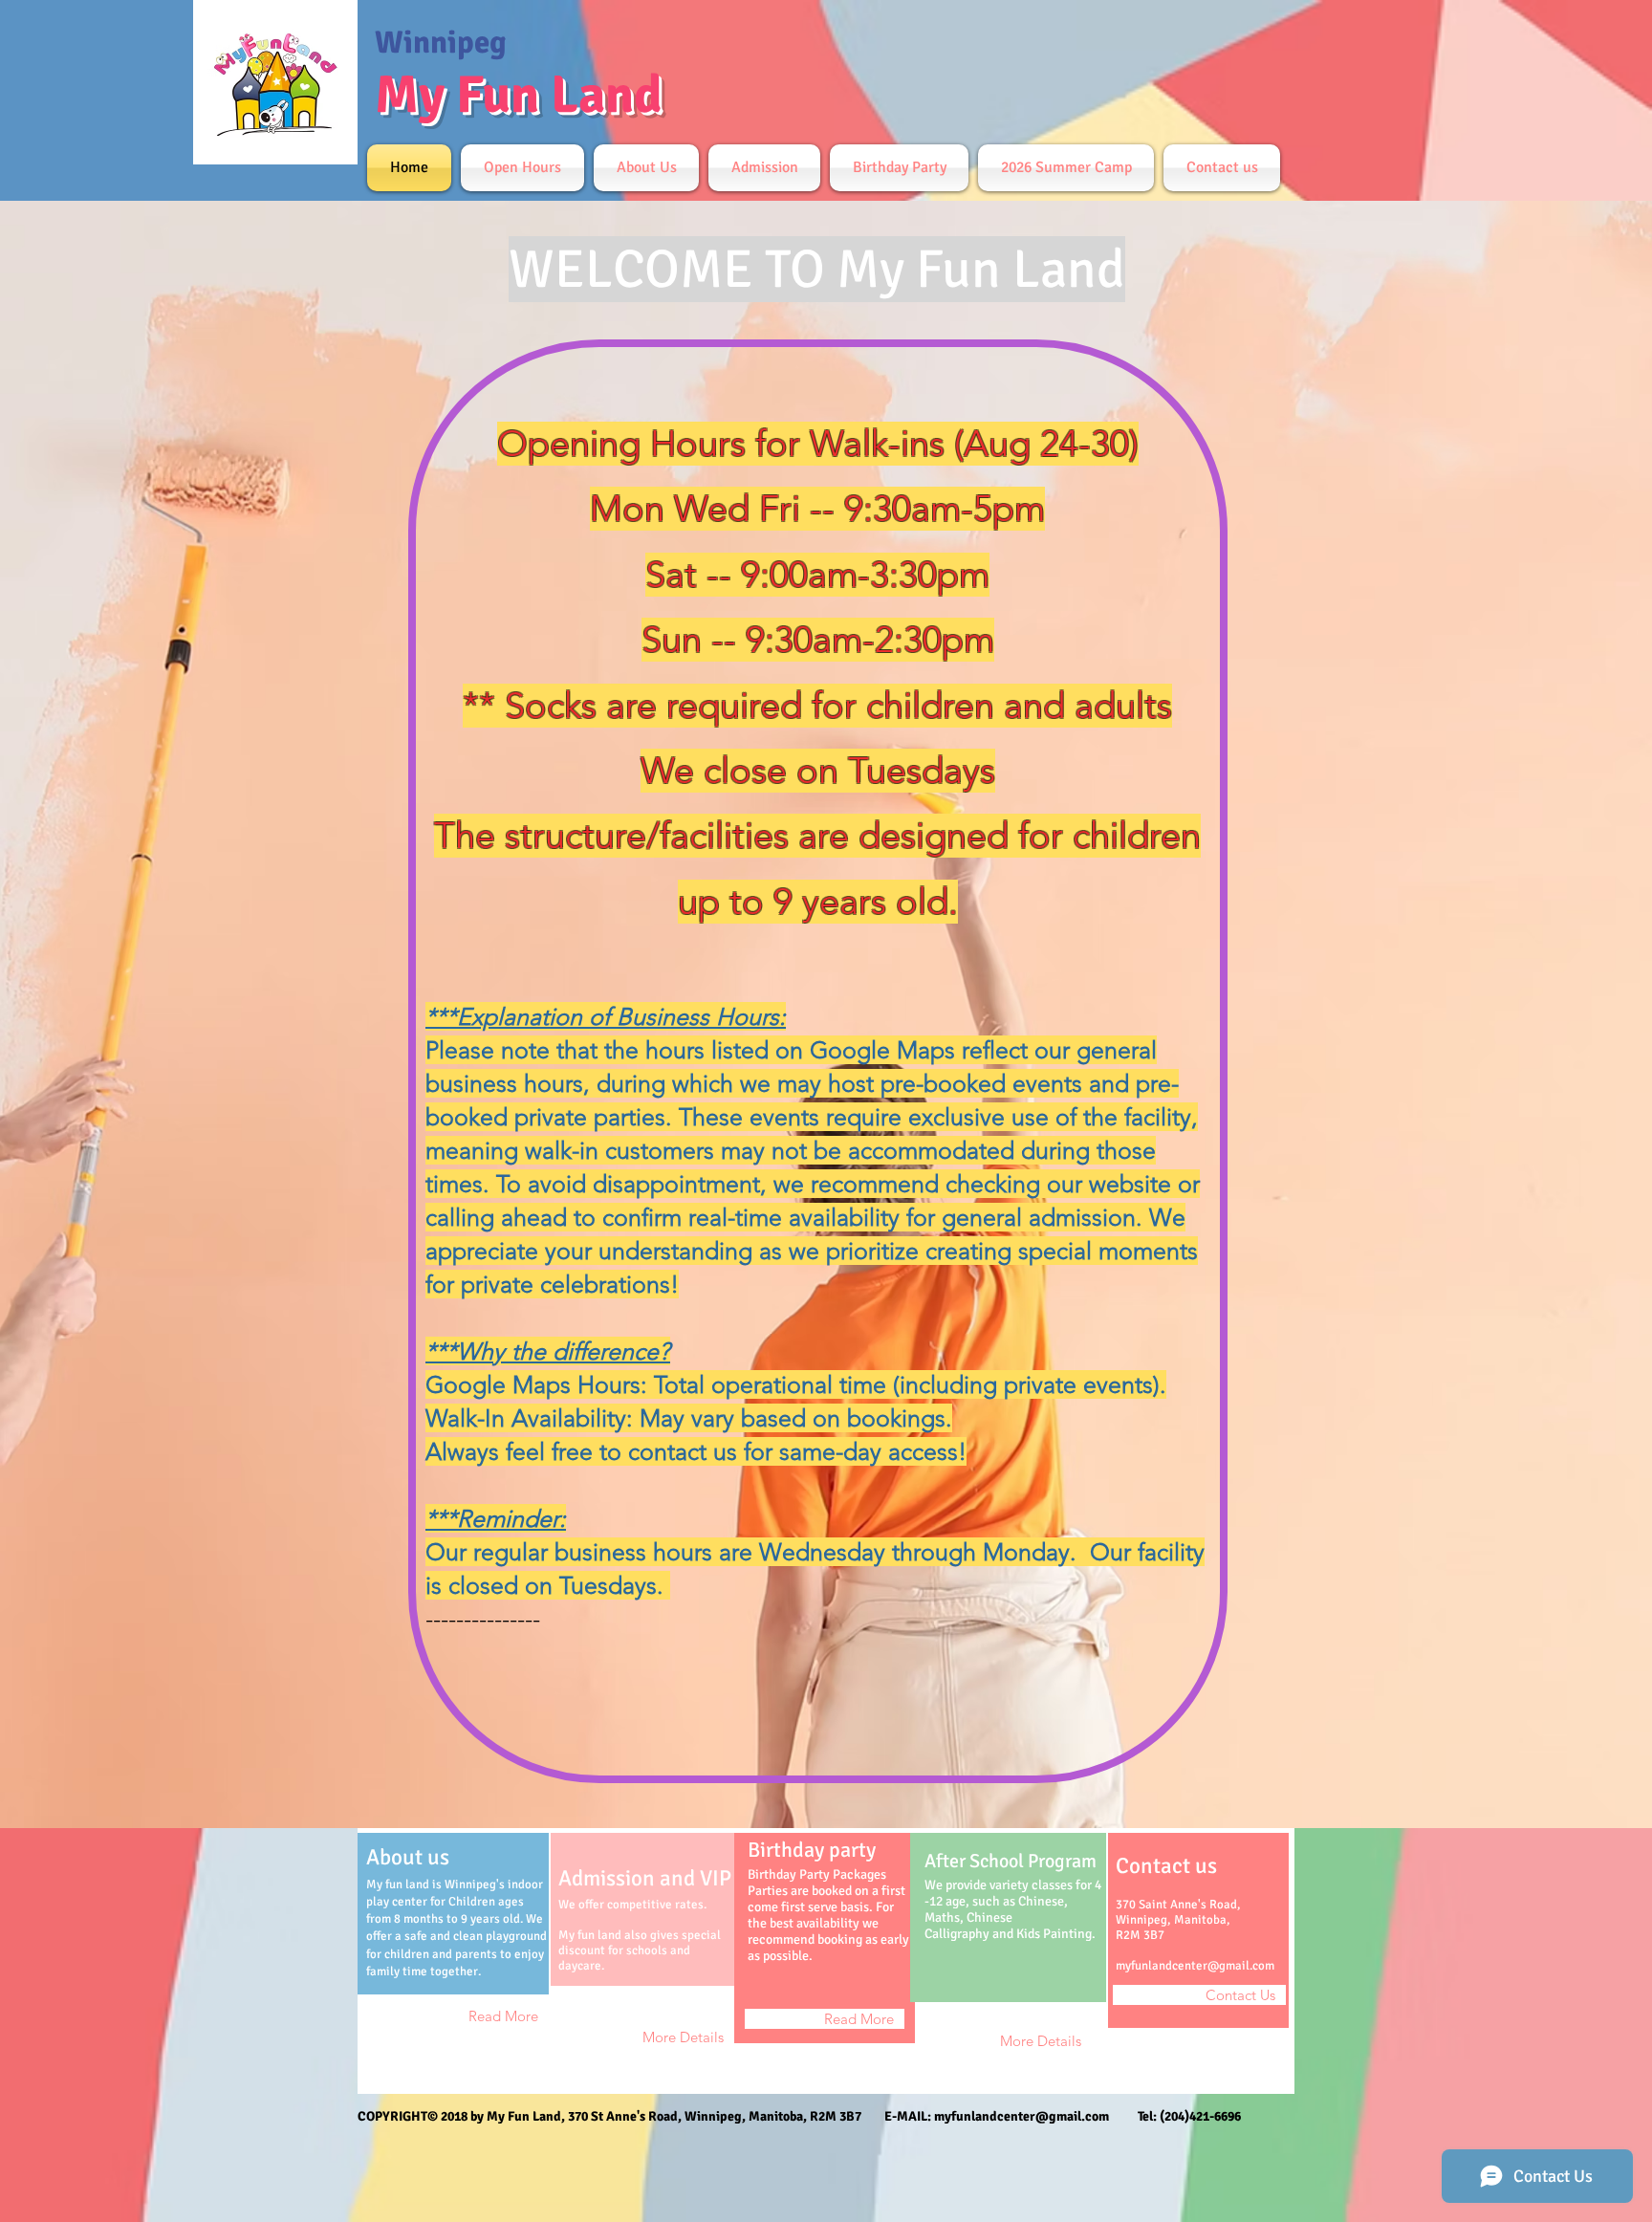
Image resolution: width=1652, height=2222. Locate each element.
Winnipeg (441, 43)
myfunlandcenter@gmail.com (1195, 1966)
